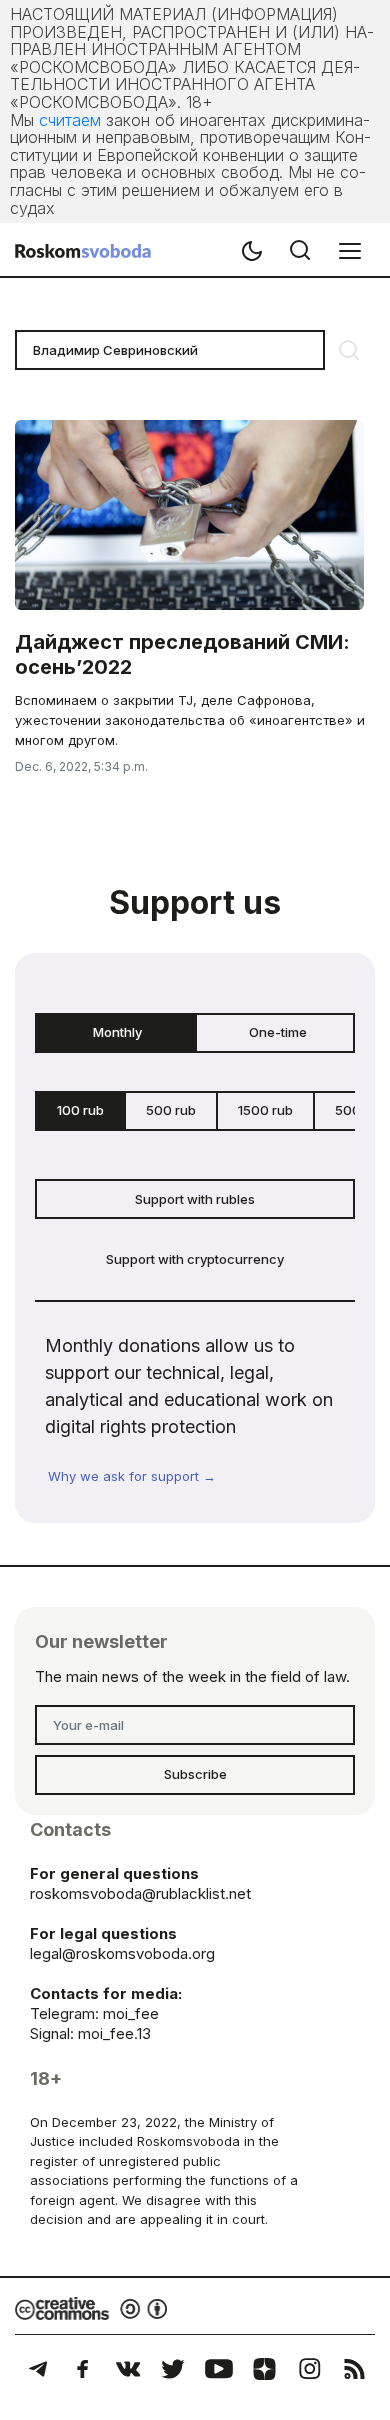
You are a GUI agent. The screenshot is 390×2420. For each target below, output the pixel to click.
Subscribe (195, 1774)
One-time (278, 1032)
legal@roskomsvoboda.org (122, 1953)
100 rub (80, 1110)
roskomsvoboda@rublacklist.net (140, 1893)
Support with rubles (195, 1199)
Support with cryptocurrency (195, 1259)
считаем (70, 120)
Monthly (117, 1032)
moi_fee (131, 2013)
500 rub (171, 1110)
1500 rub (265, 1110)
